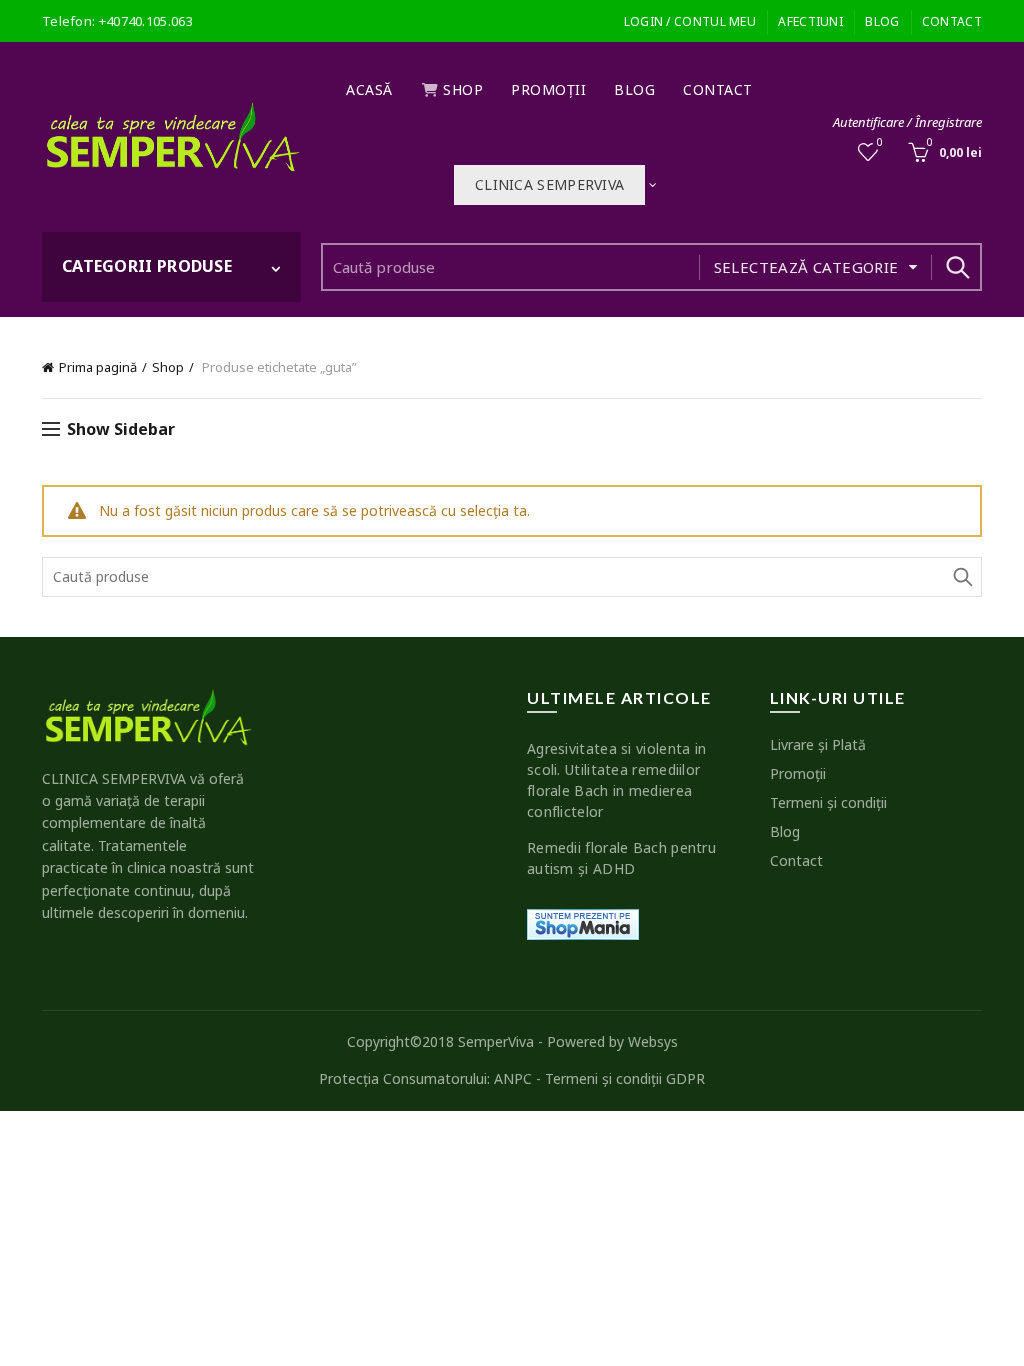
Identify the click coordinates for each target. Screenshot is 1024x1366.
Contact (952, 21)
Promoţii (548, 89)
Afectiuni (810, 21)
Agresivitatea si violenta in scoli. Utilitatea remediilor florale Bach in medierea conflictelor (616, 780)
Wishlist (880, 143)
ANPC (513, 1078)
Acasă (369, 89)
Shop (463, 89)
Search (957, 267)
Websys (653, 1041)
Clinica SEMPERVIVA (549, 184)
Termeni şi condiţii (828, 802)
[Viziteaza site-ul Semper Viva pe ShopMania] (583, 922)
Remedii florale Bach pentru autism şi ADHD (621, 858)
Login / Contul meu (690, 21)
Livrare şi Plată (818, 744)
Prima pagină (98, 367)
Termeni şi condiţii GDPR (625, 1078)
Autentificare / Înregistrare (907, 122)
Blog (882, 21)
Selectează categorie (806, 267)
